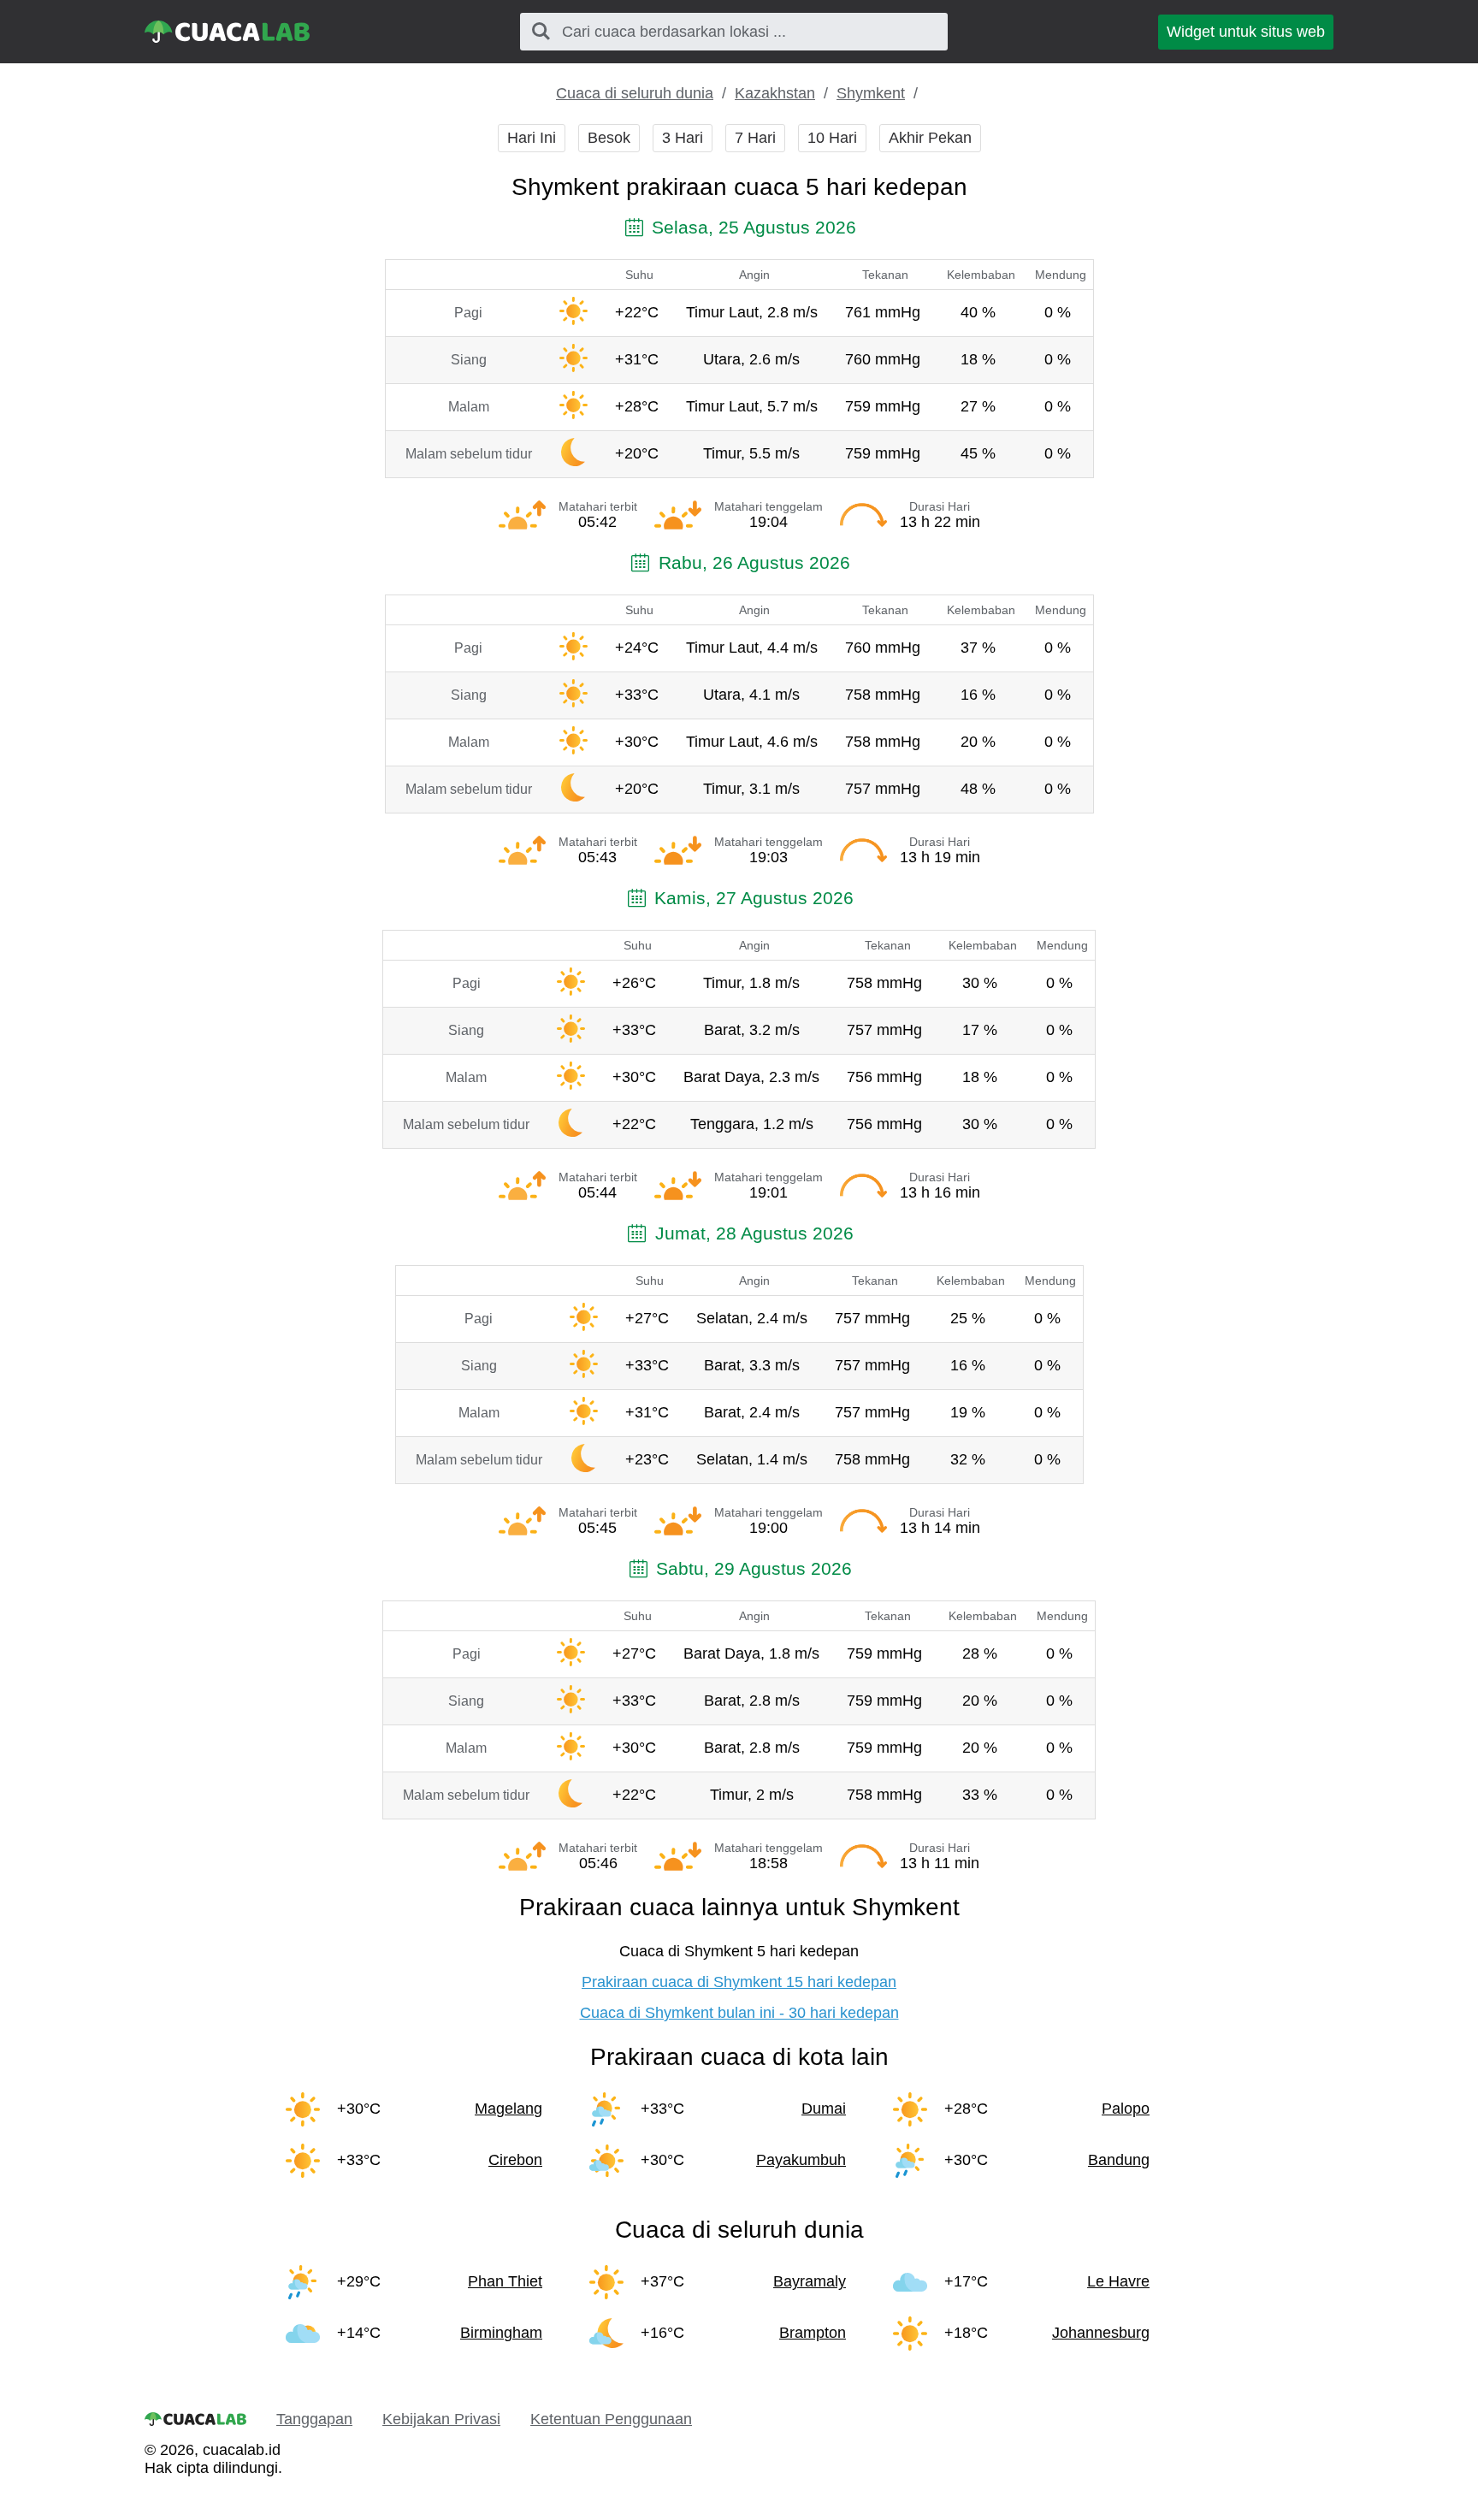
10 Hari (832, 138)
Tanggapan (314, 2419)
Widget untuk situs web (1246, 32)
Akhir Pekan (930, 138)
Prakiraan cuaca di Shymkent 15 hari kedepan (739, 1982)
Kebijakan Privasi (441, 2419)
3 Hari (683, 138)
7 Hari (755, 138)
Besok (609, 138)
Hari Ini (532, 138)
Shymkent (871, 93)
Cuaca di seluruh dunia (635, 93)
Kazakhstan (775, 93)
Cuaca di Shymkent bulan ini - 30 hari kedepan (739, 2013)
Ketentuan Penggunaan (611, 2419)
